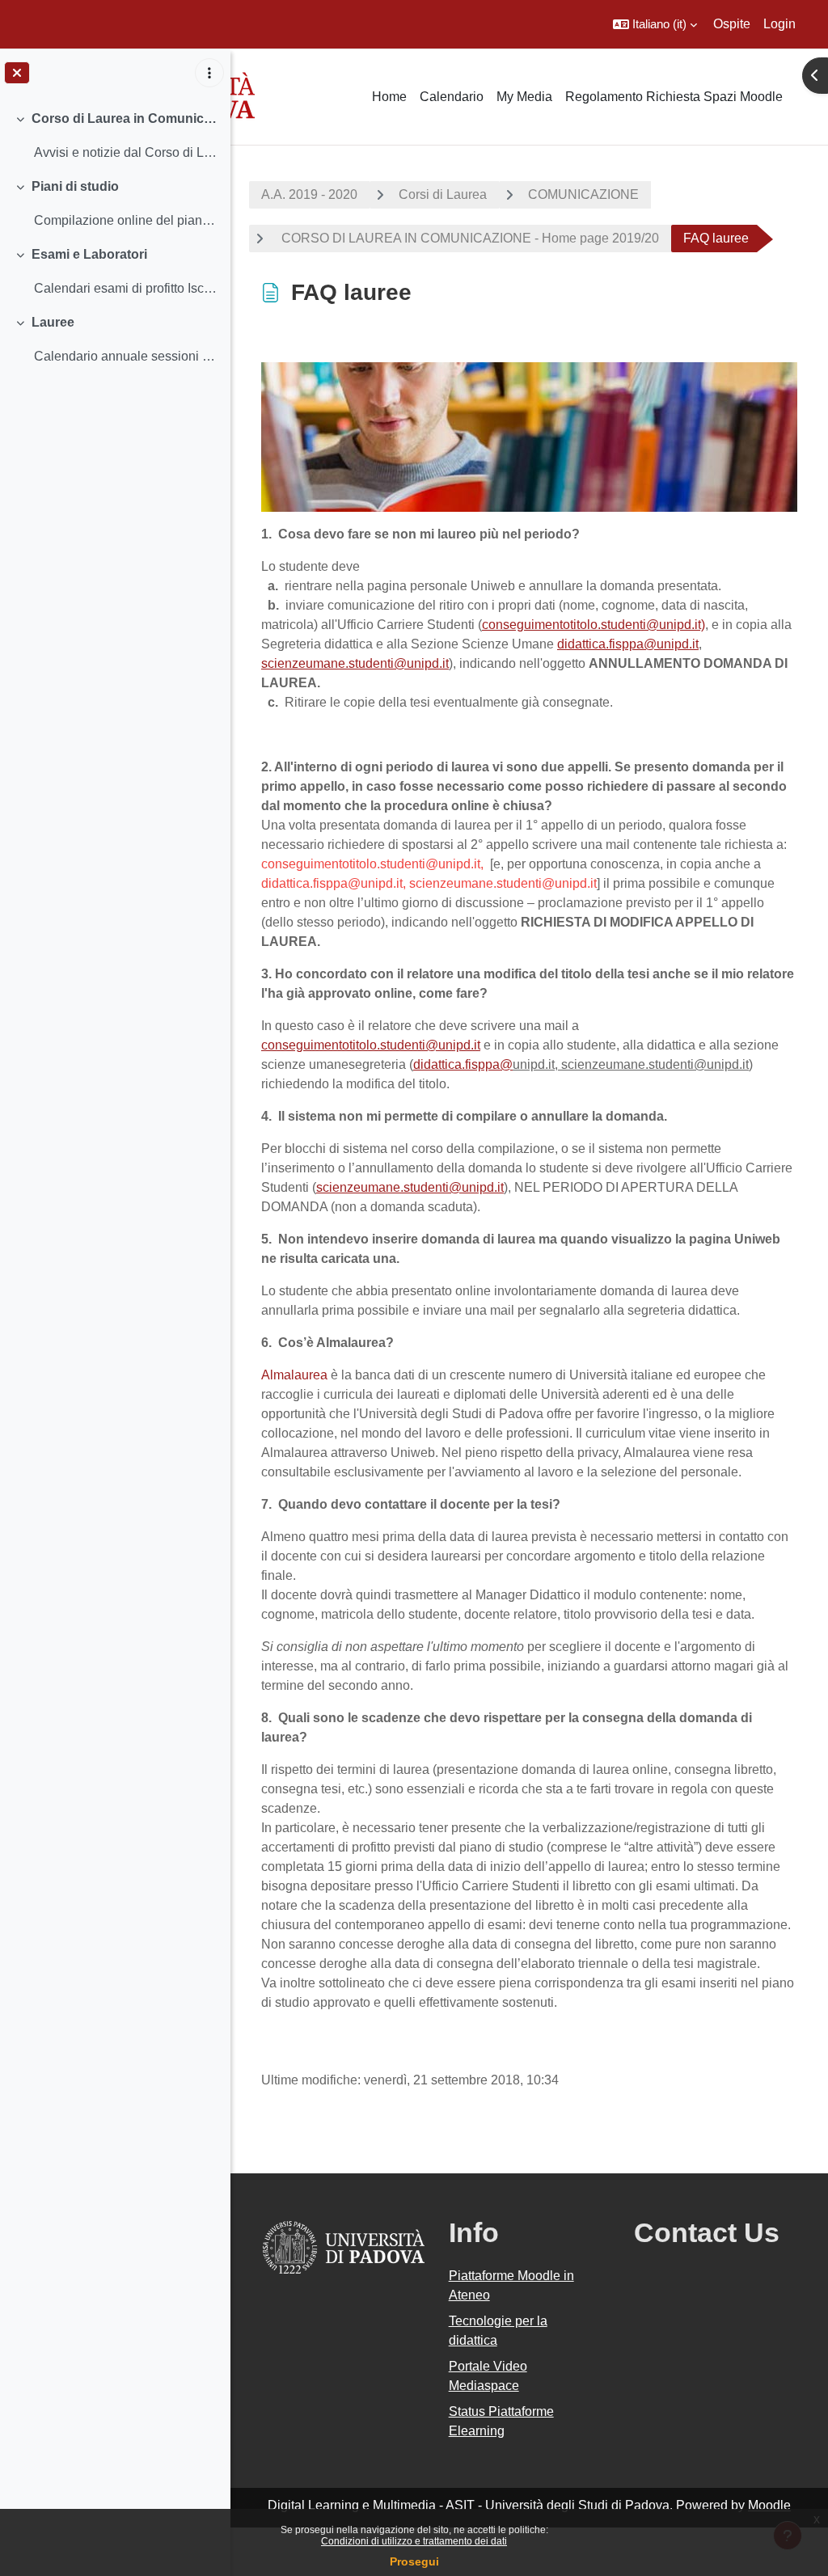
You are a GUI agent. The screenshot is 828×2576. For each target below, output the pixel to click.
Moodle (769, 2505)
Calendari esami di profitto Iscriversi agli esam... (126, 288)
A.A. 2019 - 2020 (309, 194)
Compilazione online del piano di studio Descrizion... (126, 220)
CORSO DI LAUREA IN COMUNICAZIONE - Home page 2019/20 (469, 238)
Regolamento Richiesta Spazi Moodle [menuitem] (674, 97)
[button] (655, 24)
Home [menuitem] (389, 97)
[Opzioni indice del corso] (209, 73)
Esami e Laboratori (89, 254)
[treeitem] (115, 136)
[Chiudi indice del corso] (17, 73)
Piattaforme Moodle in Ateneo (511, 2285)
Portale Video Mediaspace (488, 2376)
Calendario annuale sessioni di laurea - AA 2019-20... (126, 356)
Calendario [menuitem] (452, 97)
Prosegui (414, 2561)
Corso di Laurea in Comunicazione (125, 118)
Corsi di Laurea (443, 194)
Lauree (53, 322)
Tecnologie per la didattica (498, 2331)
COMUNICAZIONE (583, 194)
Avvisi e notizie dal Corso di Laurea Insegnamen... (126, 152)
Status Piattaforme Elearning (501, 2421)
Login (779, 24)
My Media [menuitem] (524, 97)
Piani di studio (75, 186)
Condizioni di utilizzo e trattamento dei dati (414, 2541)
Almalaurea (294, 1375)
